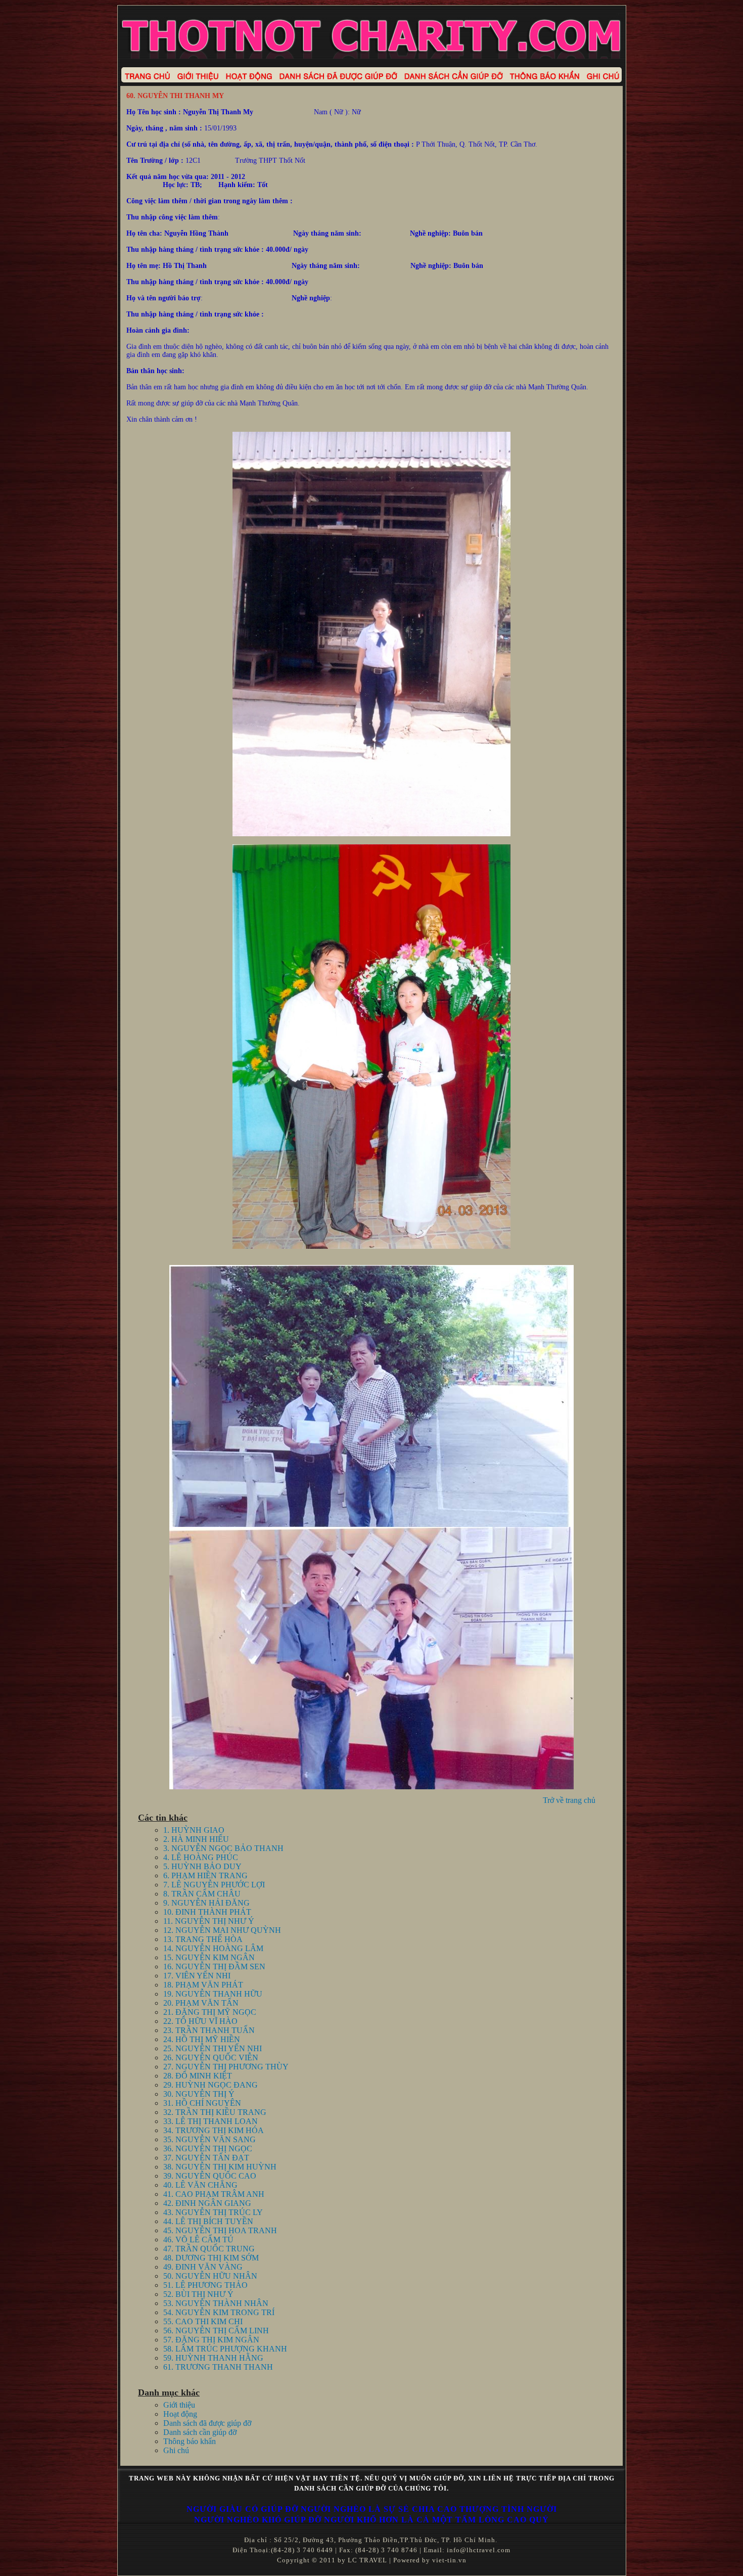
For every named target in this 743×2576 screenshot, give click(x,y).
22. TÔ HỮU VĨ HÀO (200, 2021)
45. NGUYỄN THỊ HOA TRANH (220, 2230)
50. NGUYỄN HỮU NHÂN (210, 2276)
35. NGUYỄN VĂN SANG (210, 2139)
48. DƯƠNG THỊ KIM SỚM (211, 2258)
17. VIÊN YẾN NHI (197, 1976)
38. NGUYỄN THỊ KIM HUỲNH (220, 2167)
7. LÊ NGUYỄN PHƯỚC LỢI (214, 1885)
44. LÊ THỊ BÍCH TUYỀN (208, 2221)
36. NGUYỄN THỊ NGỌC (208, 2149)
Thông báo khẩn (190, 2441)
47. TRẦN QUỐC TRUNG (209, 2249)
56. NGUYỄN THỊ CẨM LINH (216, 2331)
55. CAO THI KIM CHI (203, 2321)
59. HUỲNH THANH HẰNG (213, 2358)
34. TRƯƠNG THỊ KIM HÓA (214, 2130)
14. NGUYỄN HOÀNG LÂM (213, 1948)
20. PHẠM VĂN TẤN (201, 2003)
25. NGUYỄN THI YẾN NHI (213, 2048)
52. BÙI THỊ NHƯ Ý (198, 2294)
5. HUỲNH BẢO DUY (202, 1866)
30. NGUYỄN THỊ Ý (199, 2094)
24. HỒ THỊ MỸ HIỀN (202, 2039)
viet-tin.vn (449, 2560)
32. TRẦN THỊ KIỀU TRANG (215, 2112)
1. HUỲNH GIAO (194, 1830)
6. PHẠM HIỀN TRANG (205, 1875)
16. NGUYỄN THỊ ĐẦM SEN (214, 1967)
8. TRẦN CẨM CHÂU (202, 1894)
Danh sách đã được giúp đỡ (207, 2423)
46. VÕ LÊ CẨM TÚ (198, 2240)
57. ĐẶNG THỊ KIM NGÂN (211, 2340)
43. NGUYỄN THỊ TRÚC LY (213, 2212)
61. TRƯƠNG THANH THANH (218, 2367)
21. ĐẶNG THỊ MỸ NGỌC (210, 2012)
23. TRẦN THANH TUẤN (209, 2030)
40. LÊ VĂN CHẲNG (200, 2185)
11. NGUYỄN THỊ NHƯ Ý (209, 1921)
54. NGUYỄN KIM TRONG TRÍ (219, 2312)
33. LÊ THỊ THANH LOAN (211, 2121)
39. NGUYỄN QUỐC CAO (210, 2176)
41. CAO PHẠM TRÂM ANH (214, 2194)
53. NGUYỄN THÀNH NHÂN (216, 2303)
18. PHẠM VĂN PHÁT (203, 1985)
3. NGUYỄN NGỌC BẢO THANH (223, 1848)
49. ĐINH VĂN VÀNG (203, 2267)
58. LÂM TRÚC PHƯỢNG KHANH (225, 2349)
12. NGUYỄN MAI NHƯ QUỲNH (222, 1930)
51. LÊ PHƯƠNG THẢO (205, 2285)
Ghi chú (176, 2450)
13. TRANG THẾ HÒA (203, 1939)
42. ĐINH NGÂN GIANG (207, 2203)
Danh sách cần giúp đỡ (200, 2432)
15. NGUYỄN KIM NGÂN (209, 1957)
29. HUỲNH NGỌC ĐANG (211, 2085)
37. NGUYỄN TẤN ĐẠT (206, 2158)
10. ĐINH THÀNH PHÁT (207, 1912)
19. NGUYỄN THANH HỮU (213, 1994)
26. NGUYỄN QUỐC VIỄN (211, 2058)
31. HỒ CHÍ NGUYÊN (202, 2103)
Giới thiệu (179, 2405)
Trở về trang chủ (569, 1800)
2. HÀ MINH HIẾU (196, 1839)
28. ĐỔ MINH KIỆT (198, 2076)
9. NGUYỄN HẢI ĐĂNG (206, 1903)
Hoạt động (180, 2414)
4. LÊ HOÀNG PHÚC (201, 1857)
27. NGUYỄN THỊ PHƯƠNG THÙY (226, 2067)
